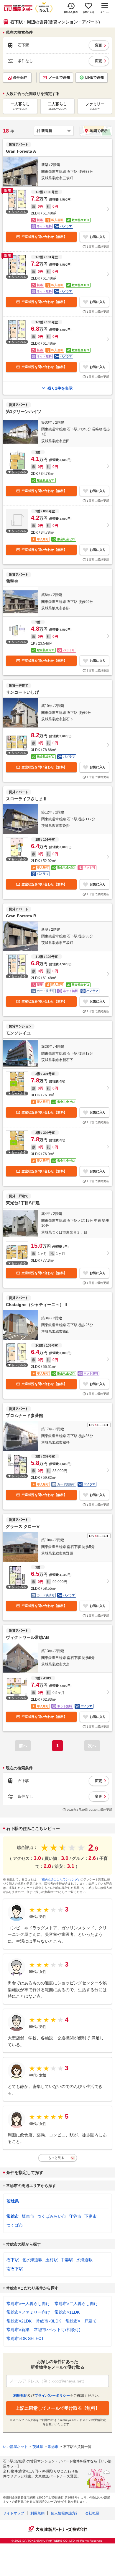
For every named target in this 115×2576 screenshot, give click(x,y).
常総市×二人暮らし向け (76, 2304)
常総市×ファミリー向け (28, 2312)
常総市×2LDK (19, 2321)
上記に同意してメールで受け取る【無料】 (58, 2408)
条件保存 (20, 78)
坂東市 (28, 2216)
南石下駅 (15, 2269)
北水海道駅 (32, 2260)
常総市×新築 (18, 2330)
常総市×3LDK (49, 2321)
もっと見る (56, 2158)
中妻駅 (67, 2260)
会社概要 (92, 2513)
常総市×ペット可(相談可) (57, 2330)
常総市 (13, 2216)
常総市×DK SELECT (25, 2338)
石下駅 (13, 2260)
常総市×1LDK (67, 2312)
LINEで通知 (95, 78)
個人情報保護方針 (65, 2513)
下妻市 (91, 2216)
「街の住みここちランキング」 (60, 1879)
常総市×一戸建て (81, 2321)
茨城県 (13, 2201)
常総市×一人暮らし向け (28, 2304)
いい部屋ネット (15, 2447)
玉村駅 (52, 2260)
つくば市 (15, 2225)
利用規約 (37, 2513)
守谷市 (75, 2216)
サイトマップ (14, 2513)
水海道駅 (84, 2260)
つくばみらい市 (52, 2216)
